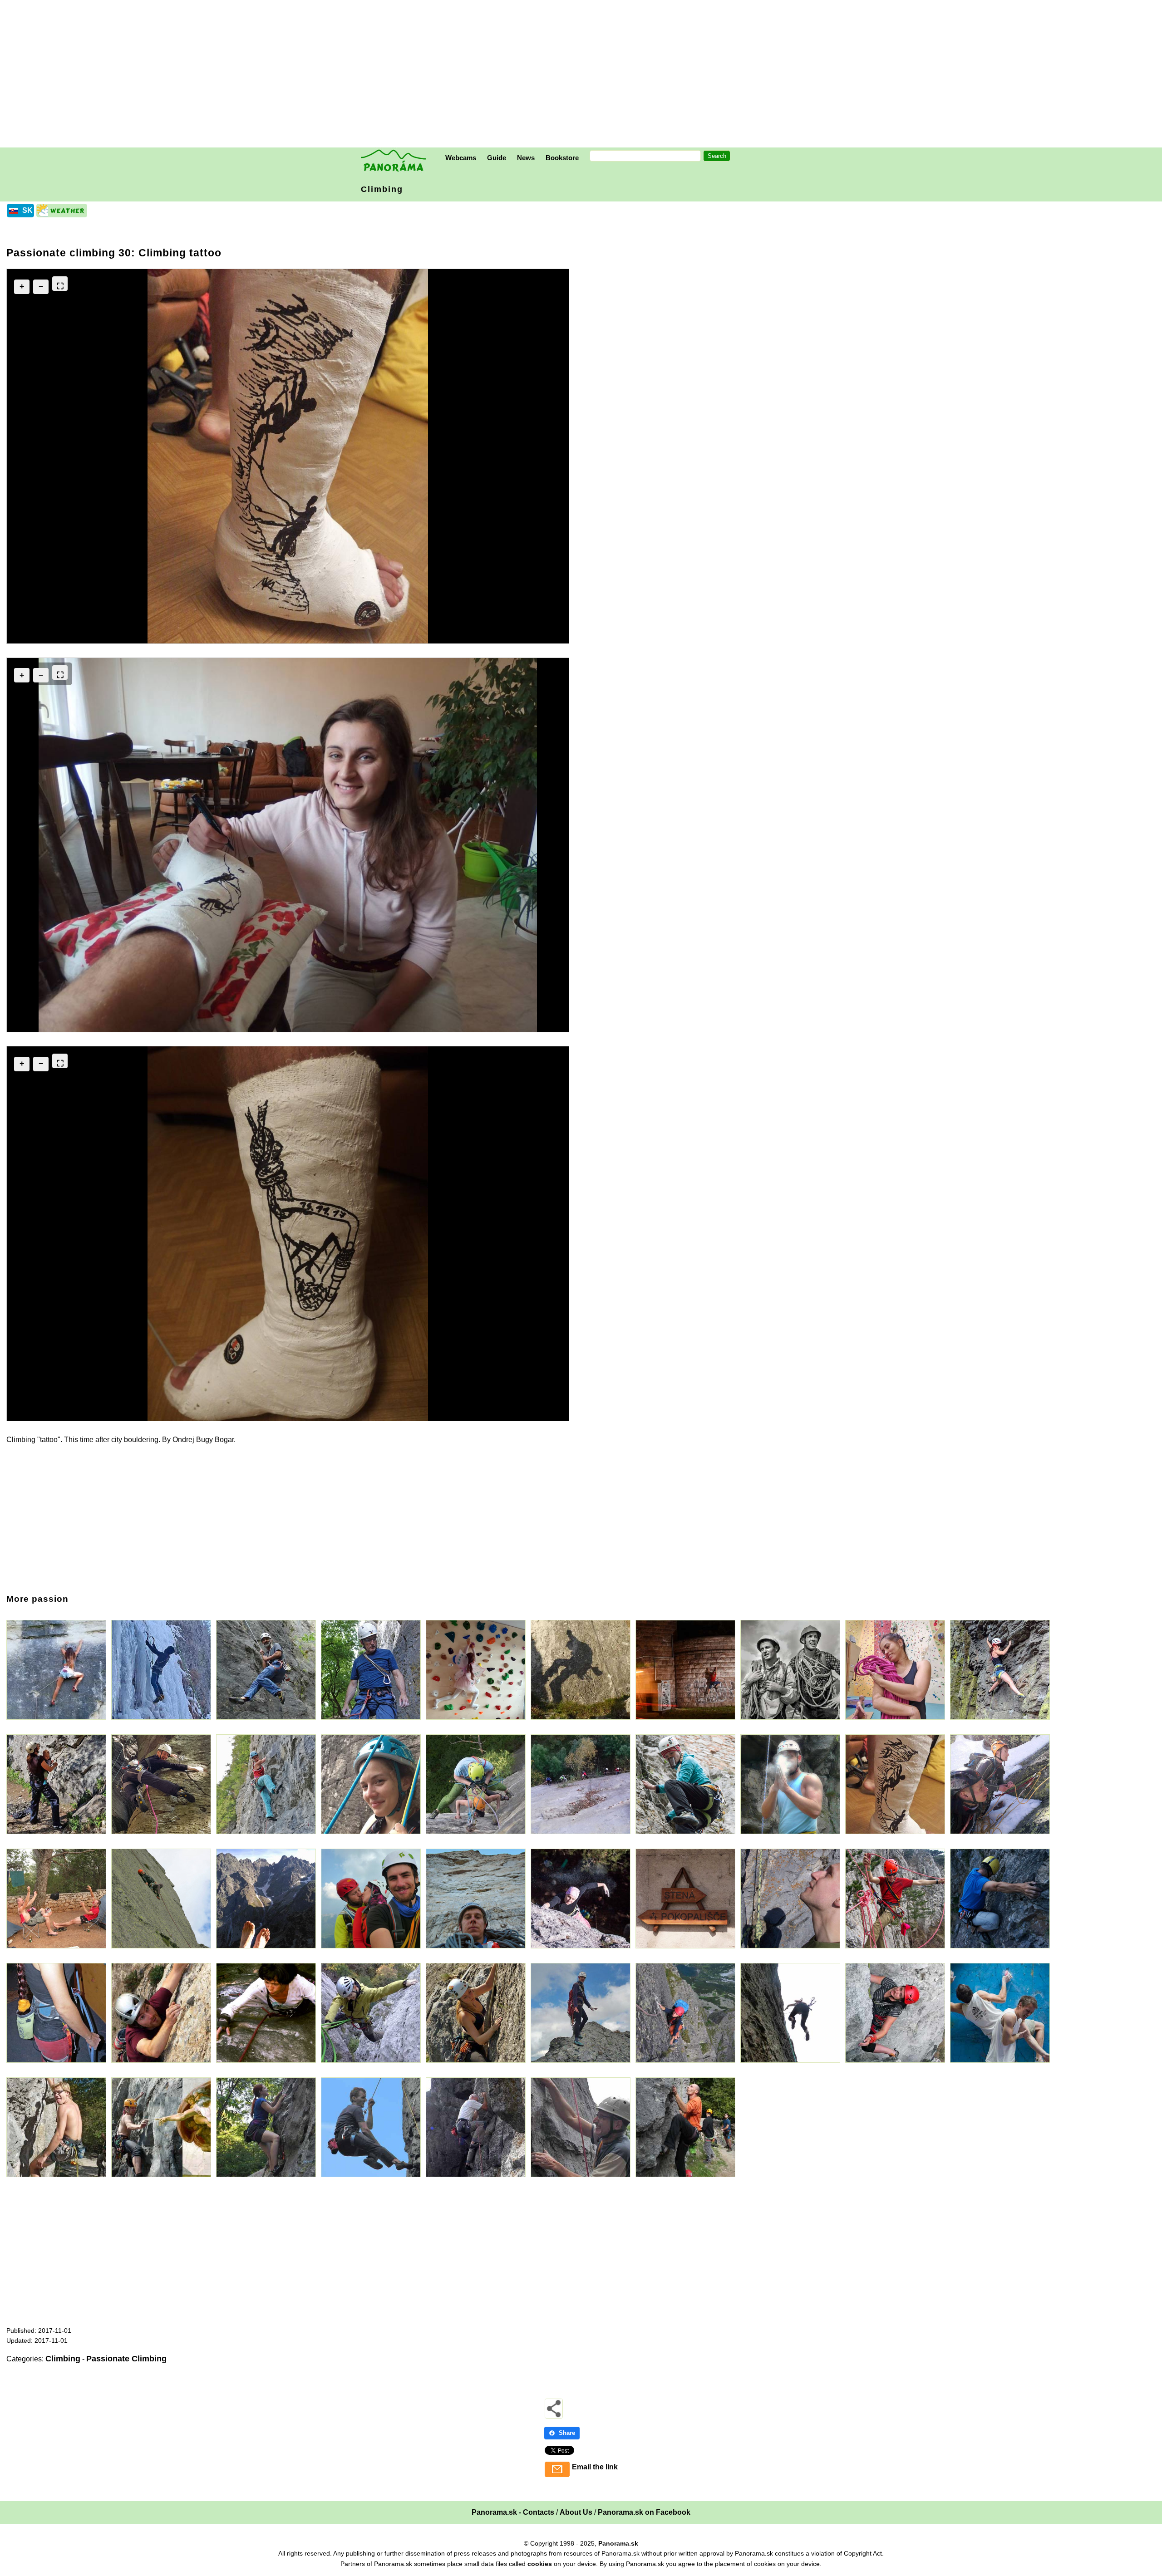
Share (567, 2433)
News (526, 158)
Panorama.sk (618, 2543)
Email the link (595, 2467)
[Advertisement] (583, 75)
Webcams (461, 158)
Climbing (382, 189)
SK (27, 210)
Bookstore (562, 158)
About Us (576, 2512)
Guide (497, 158)
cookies (540, 2564)
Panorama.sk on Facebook (644, 2512)
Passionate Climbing (126, 2359)
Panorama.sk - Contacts (513, 2512)
